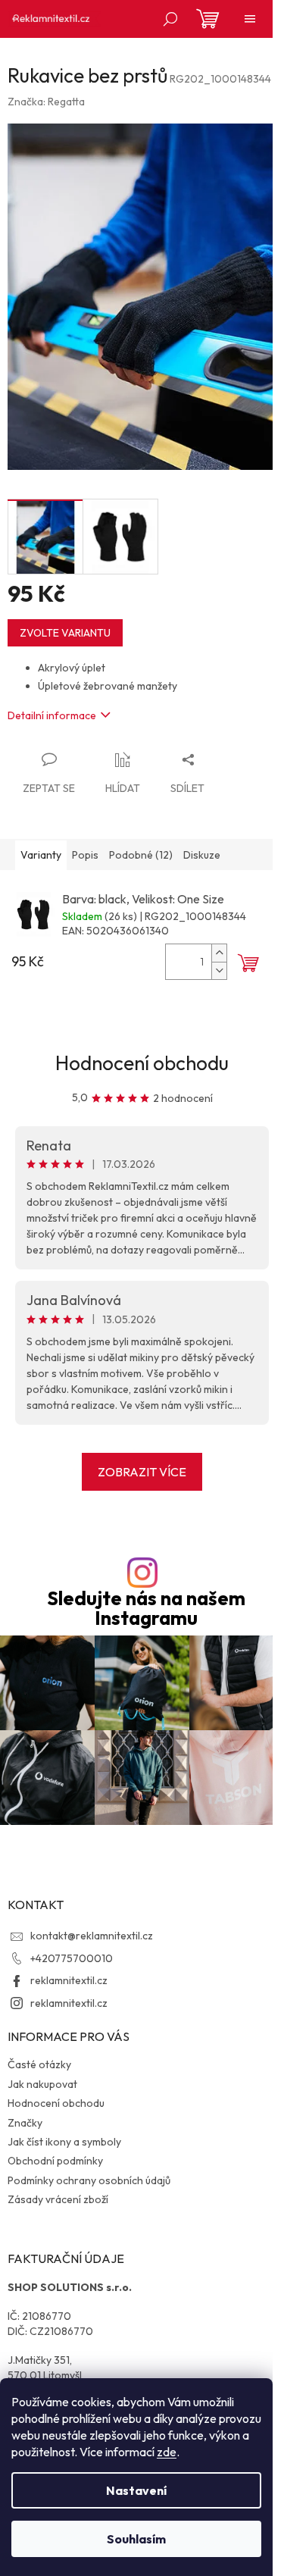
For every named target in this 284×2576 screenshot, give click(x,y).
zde (167, 2452)
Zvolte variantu (65, 633)
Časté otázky (39, 2064)
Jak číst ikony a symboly (64, 2142)
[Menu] (250, 19)
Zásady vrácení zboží (58, 2199)
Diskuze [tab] (202, 855)
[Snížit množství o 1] (219, 970)
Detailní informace (52, 715)
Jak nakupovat (42, 2084)
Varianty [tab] (41, 855)
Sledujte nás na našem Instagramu (146, 1608)
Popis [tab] (85, 855)
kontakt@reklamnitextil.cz (92, 1936)
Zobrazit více (142, 1472)
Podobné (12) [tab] (141, 855)
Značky (25, 2123)
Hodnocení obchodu (142, 1063)
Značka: (46, 102)
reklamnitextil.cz (69, 1980)
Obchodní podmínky (55, 2161)
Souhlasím (136, 2539)
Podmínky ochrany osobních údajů (89, 2180)
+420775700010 (72, 1958)
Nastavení (136, 2490)
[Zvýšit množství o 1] (219, 953)
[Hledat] (170, 19)
